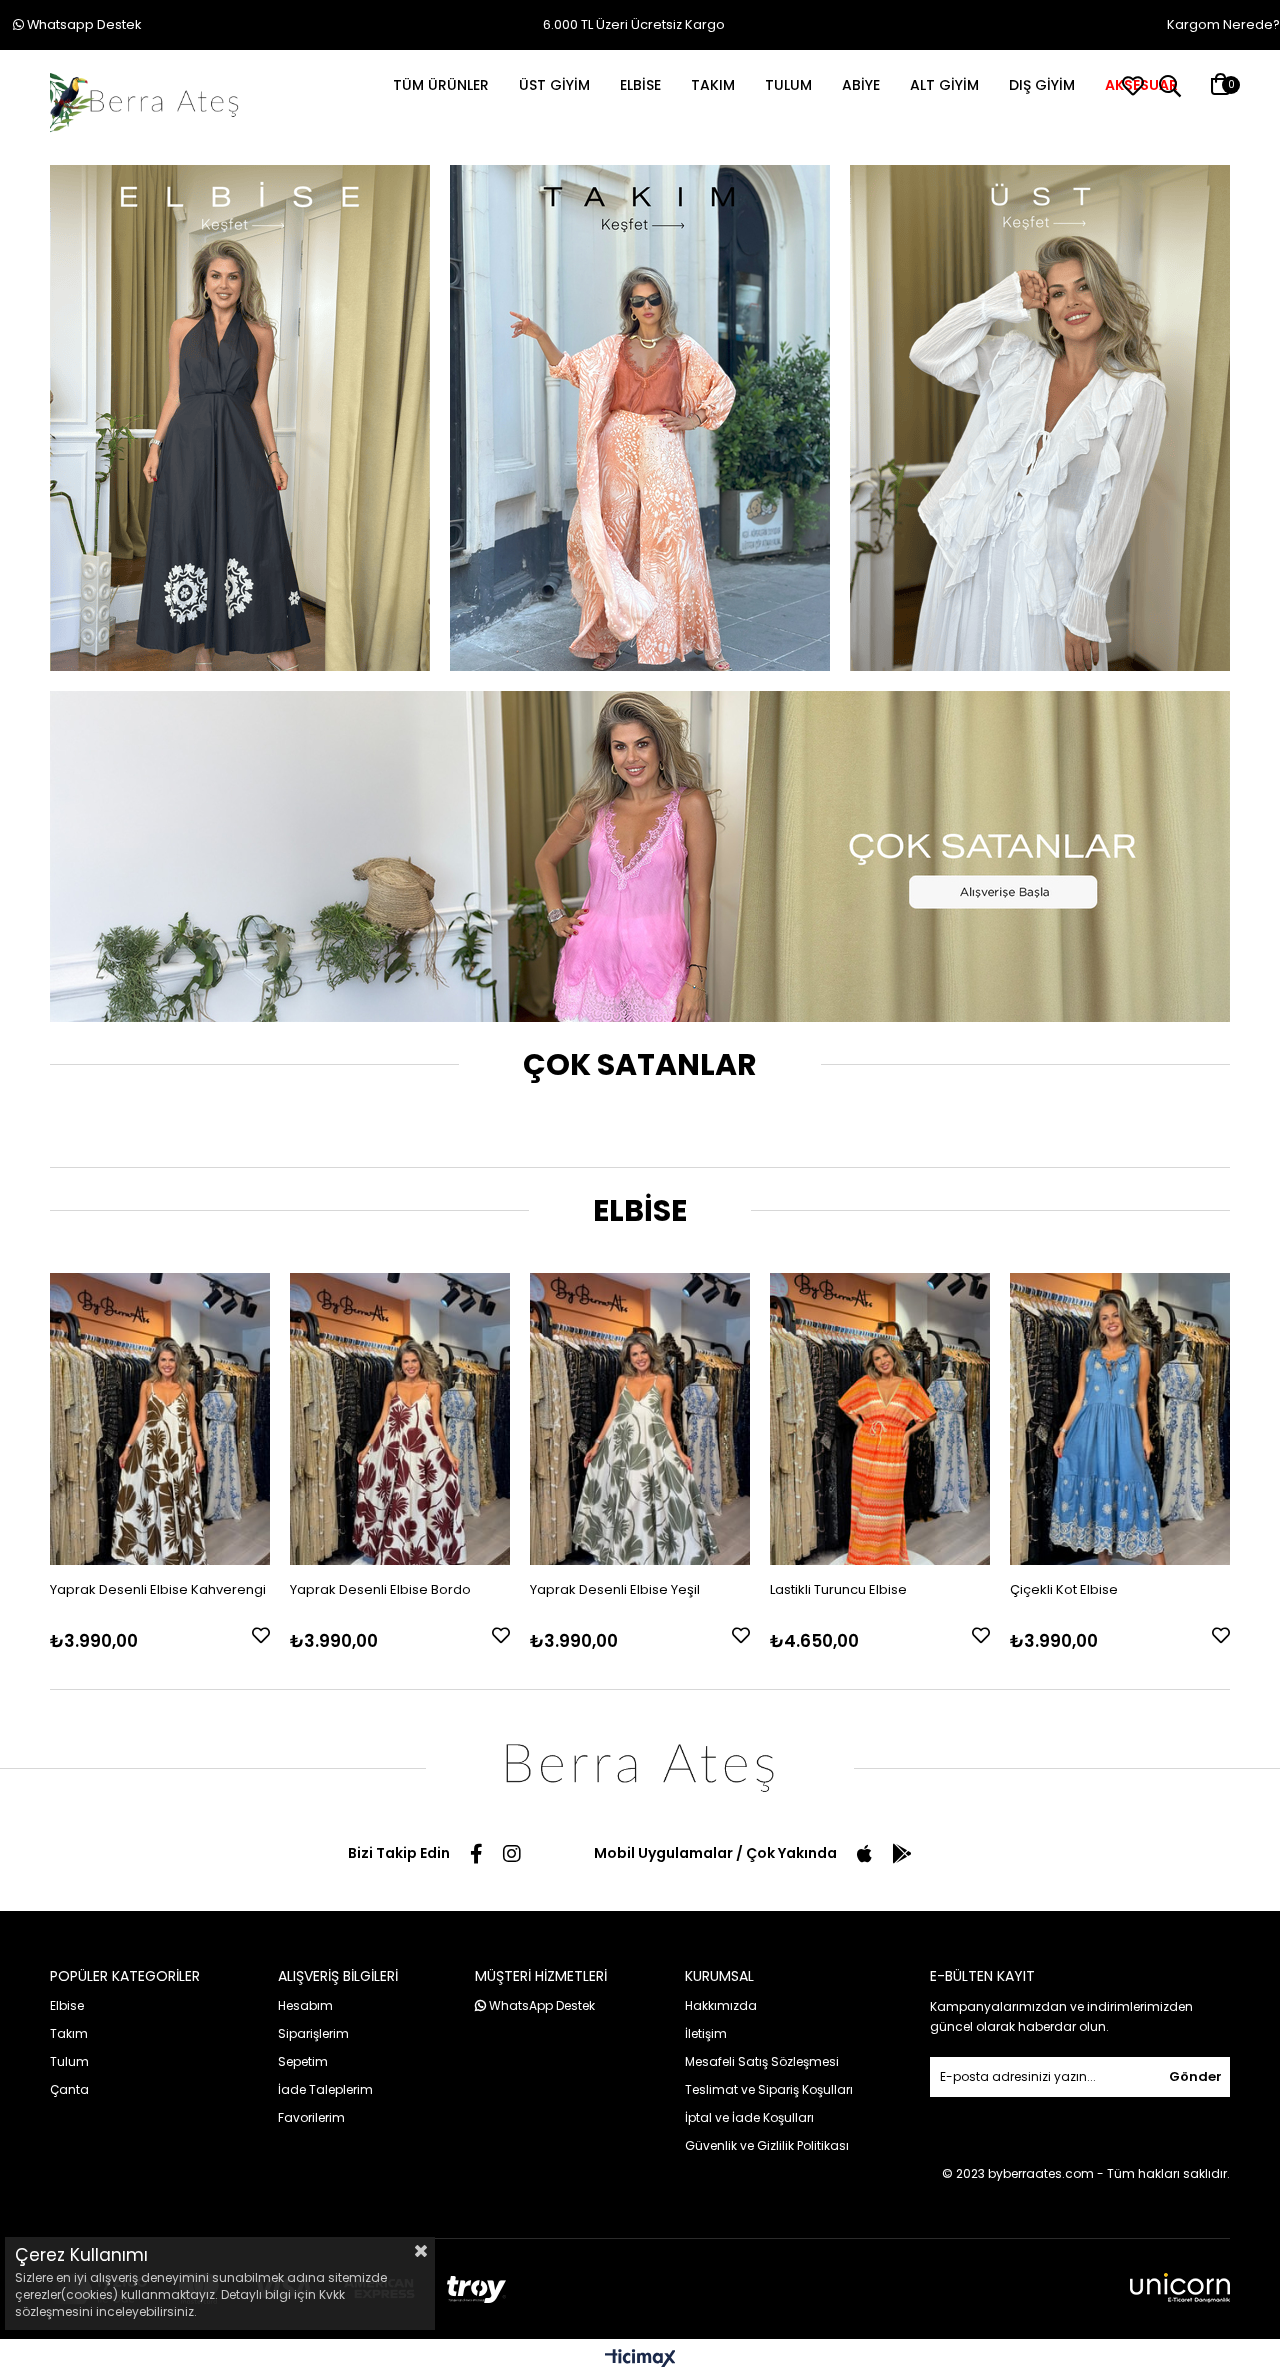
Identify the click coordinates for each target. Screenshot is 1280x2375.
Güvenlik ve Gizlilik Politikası (767, 2145)
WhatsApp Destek (540, 2005)
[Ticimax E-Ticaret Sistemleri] (640, 2359)
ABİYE (861, 85)
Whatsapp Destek (82, 24)
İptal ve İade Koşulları (749, 2117)
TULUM (788, 85)
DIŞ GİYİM (1042, 85)
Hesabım (305, 2005)
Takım (69, 2033)
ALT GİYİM (944, 85)
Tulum (69, 2061)
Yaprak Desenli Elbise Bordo (380, 1589)
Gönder (1195, 2076)
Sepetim (303, 2061)
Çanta (69, 2089)
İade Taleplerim (325, 2089)
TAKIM (713, 85)
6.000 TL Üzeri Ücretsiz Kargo (634, 24)
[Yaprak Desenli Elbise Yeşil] (640, 1419)
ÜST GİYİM (554, 85)
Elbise (67, 2005)
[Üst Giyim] (1040, 418)
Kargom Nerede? (1223, 24)
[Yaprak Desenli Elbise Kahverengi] (160, 1419)
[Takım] (640, 418)
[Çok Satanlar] (640, 856)
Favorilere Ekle (261, 1635)
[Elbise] (240, 418)
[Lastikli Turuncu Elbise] (880, 1419)
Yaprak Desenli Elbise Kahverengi (158, 1589)
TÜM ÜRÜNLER (441, 85)
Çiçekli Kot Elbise (1064, 1589)
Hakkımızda (721, 2005)
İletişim (706, 2033)
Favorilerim (311, 2117)
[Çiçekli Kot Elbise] (1120, 1419)
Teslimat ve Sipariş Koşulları (769, 2089)
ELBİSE (640, 85)
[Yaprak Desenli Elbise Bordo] (400, 1419)
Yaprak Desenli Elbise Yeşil (615, 1589)
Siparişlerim (313, 2033)
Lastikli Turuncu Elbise (838, 1589)
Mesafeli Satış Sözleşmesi (762, 2061)
